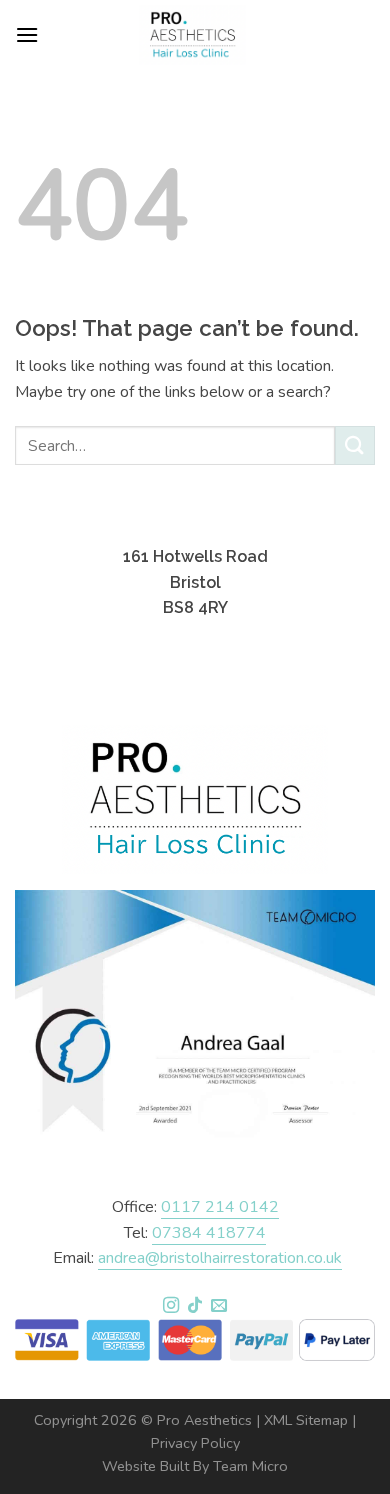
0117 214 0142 (220, 1207)
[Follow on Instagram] (170, 1306)
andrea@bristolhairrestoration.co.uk (220, 1258)
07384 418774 (209, 1233)
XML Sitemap (306, 1420)
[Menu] (27, 34)
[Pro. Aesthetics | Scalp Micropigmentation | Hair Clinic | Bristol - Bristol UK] (193, 35)
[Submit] (355, 445)
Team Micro (250, 1466)
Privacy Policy (195, 1443)
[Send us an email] (219, 1306)
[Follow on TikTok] (195, 1306)
